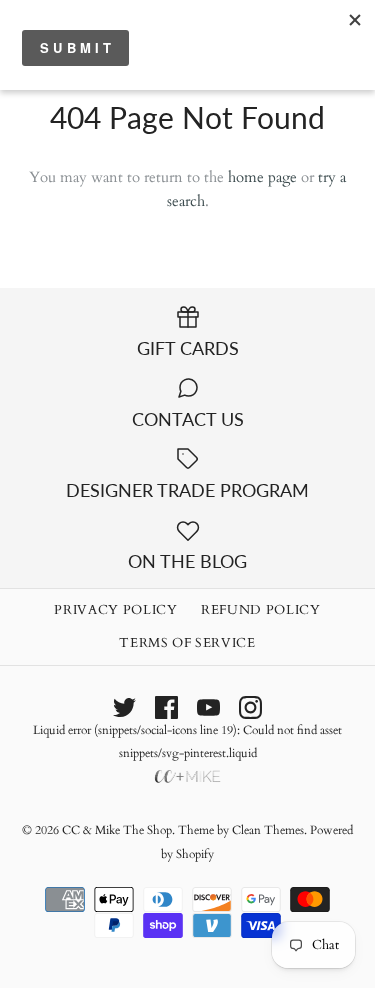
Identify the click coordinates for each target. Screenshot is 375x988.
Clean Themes (268, 830)
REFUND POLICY (260, 610)
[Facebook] (166, 707)
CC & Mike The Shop (117, 830)
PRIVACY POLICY (115, 610)
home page (262, 177)
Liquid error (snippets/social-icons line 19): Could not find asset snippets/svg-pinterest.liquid (187, 741)
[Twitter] (124, 707)
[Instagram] (250, 707)
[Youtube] (208, 707)
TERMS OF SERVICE (187, 643)
